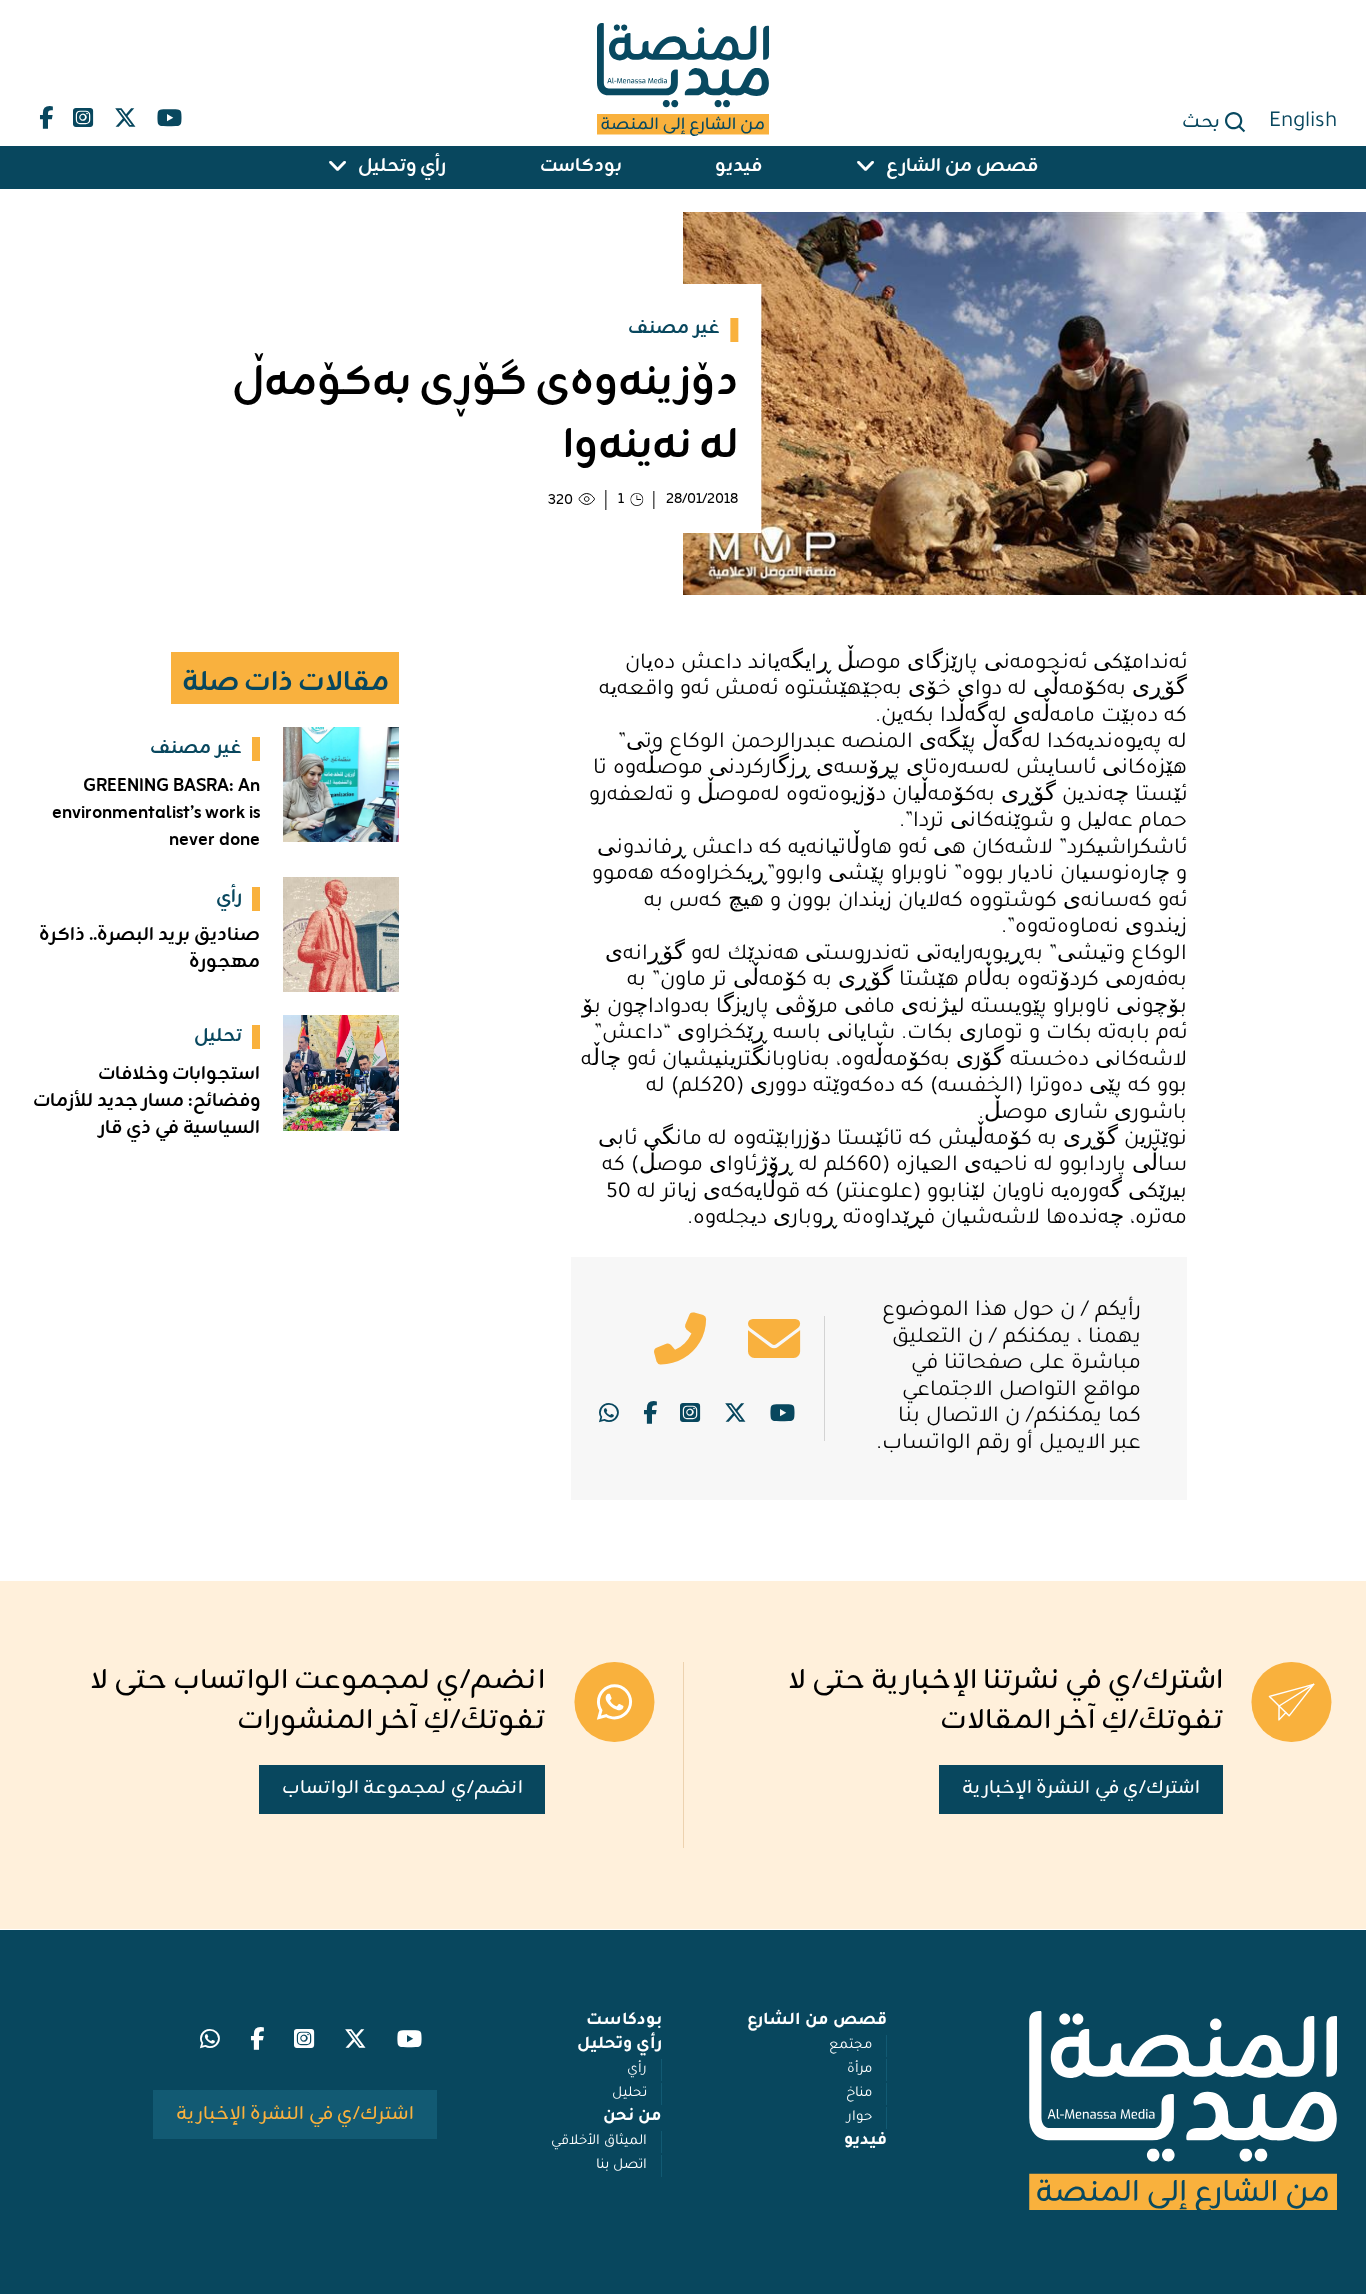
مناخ (859, 2093)
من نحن (632, 2117)
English (1303, 123)
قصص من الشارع (962, 167)
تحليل (629, 2093)
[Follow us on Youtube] (169, 113)
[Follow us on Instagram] (83, 113)
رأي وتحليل (402, 167)
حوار (859, 2117)
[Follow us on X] (125, 113)
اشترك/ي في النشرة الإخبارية (1081, 1788)
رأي (637, 2069)
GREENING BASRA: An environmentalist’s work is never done (156, 813)
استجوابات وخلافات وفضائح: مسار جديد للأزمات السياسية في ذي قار (146, 1101)
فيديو (738, 167)
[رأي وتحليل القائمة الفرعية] (338, 167)
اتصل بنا (621, 2165)
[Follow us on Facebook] (46, 113)
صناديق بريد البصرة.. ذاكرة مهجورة (149, 949)
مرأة (859, 2069)
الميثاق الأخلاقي (599, 2141)
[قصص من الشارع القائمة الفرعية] (866, 167)
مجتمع (850, 2045)
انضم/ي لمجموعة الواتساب (402, 1788)
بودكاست (581, 167)
